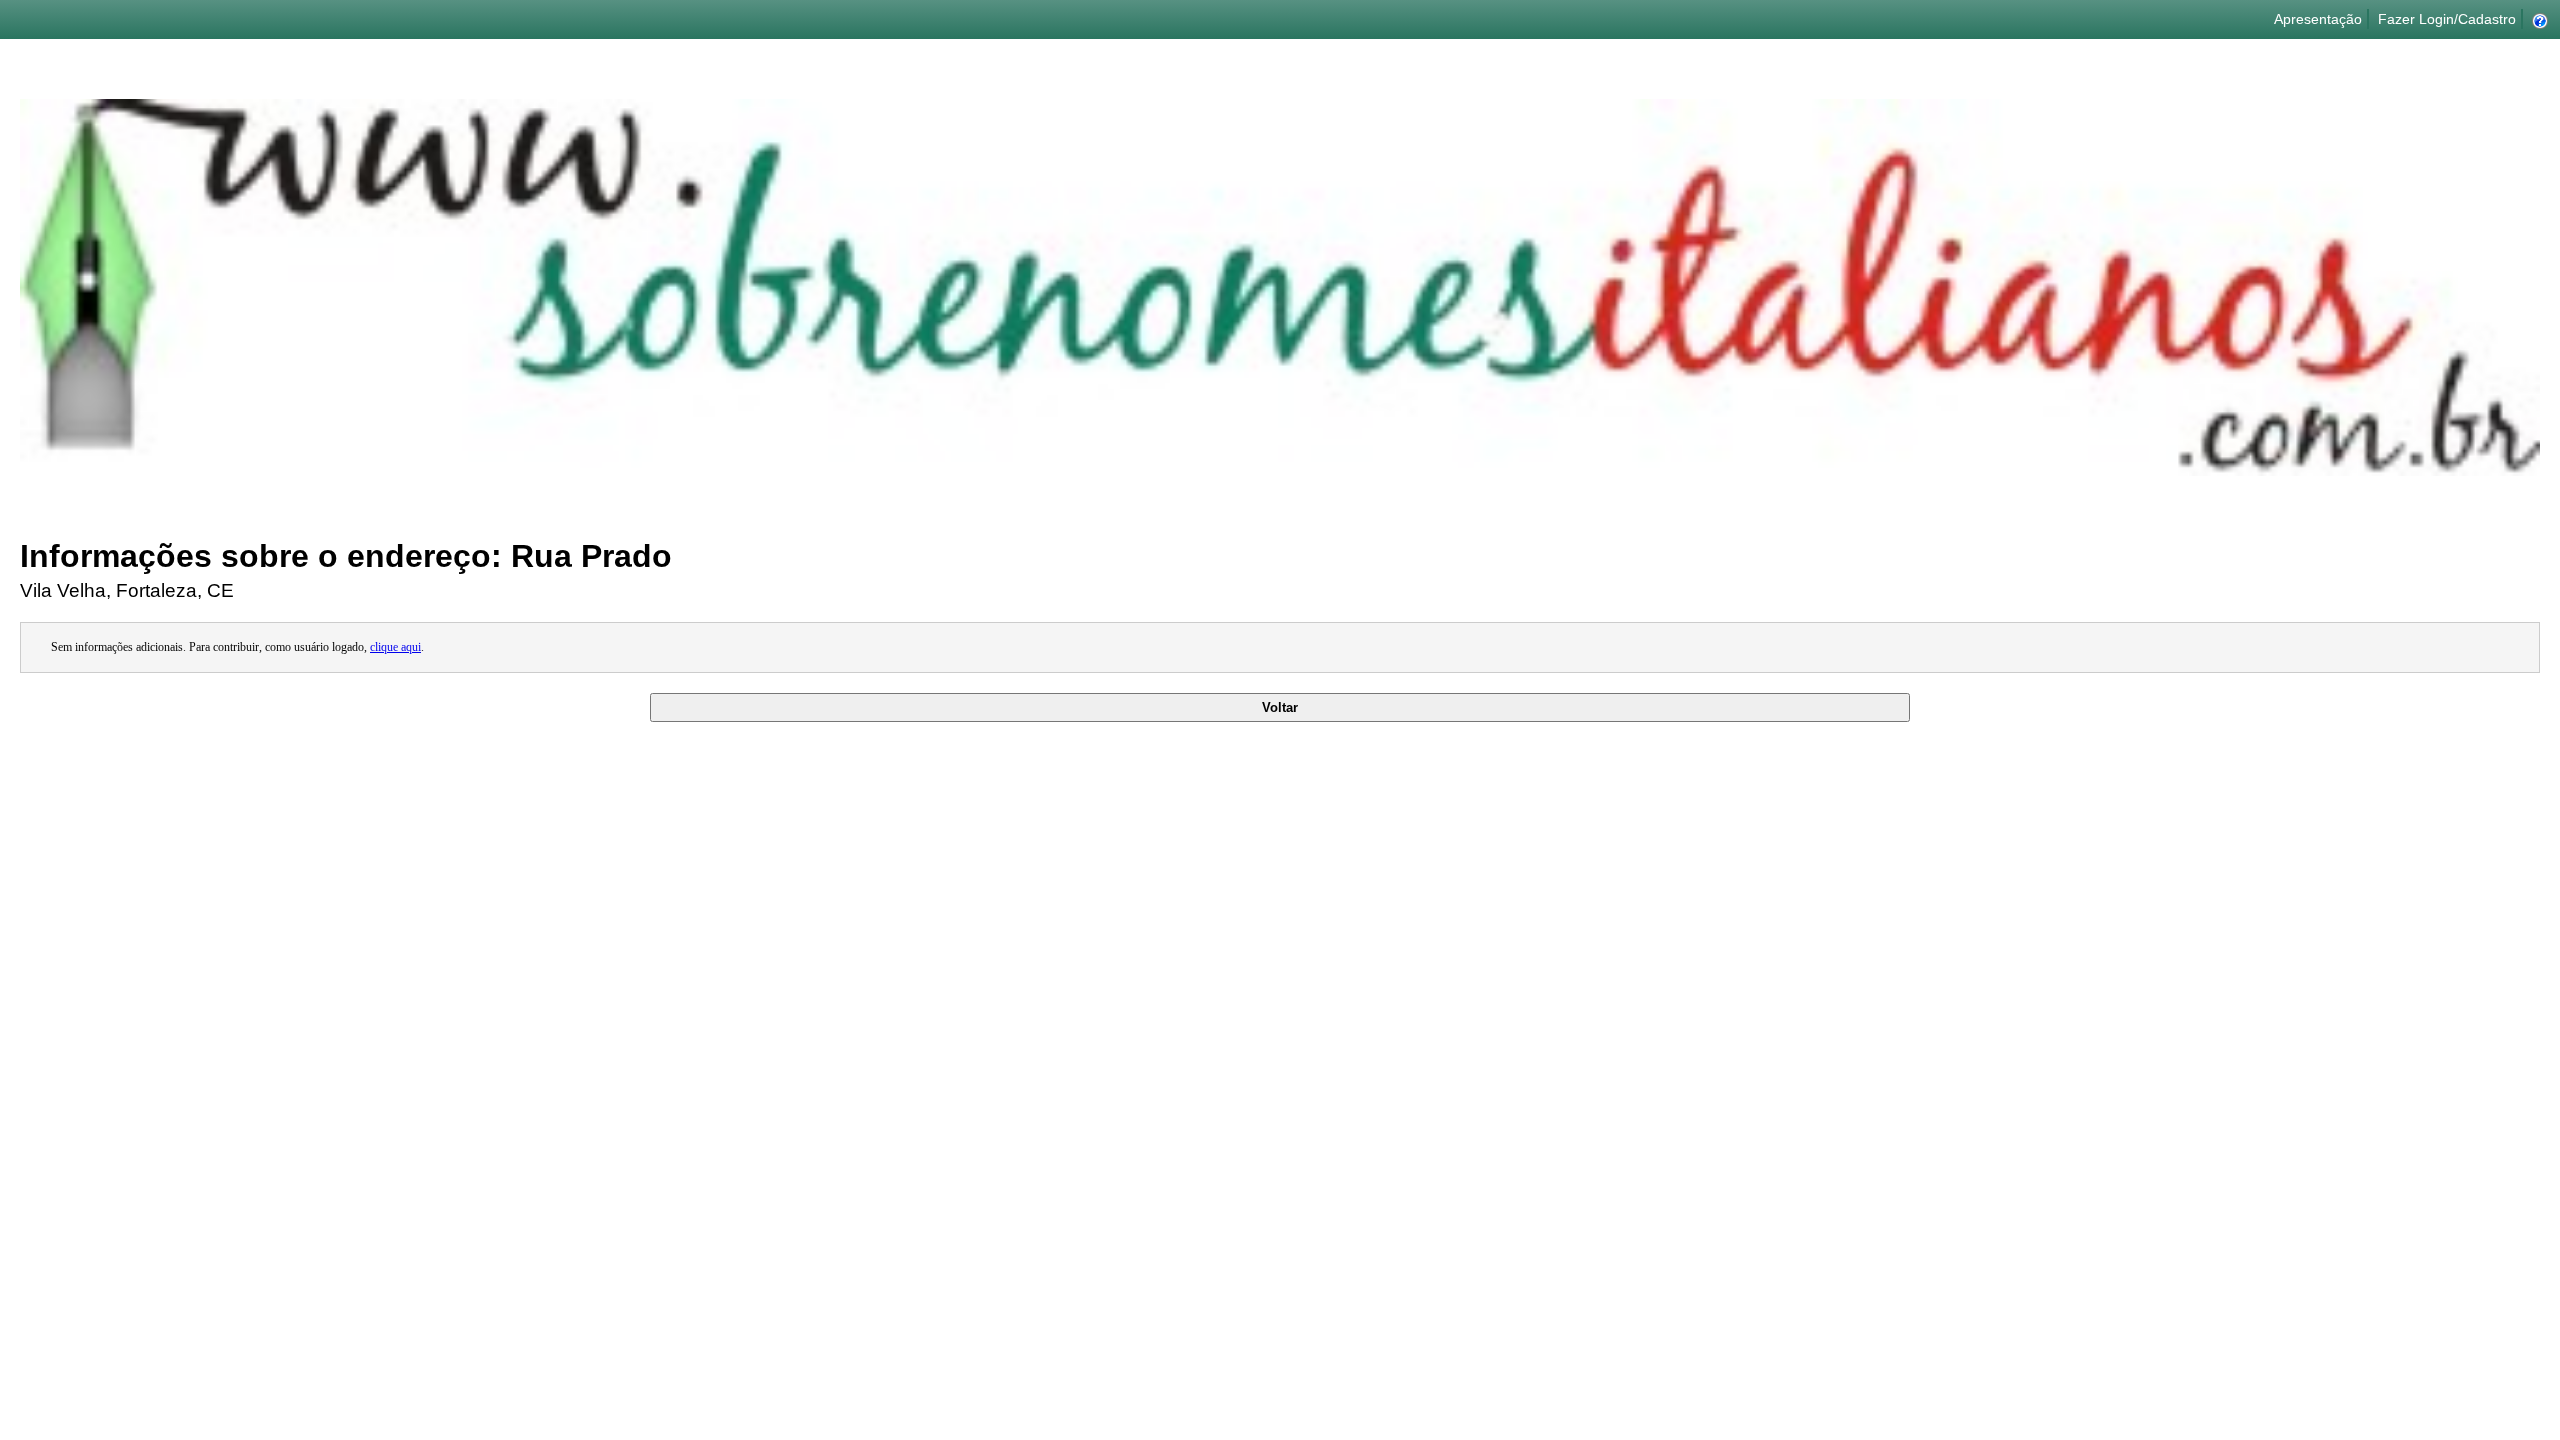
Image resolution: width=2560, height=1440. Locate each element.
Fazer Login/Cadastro (2447, 19)
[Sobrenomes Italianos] (1280, 470)
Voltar (1280, 707)
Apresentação (2318, 19)
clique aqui (395, 647)
